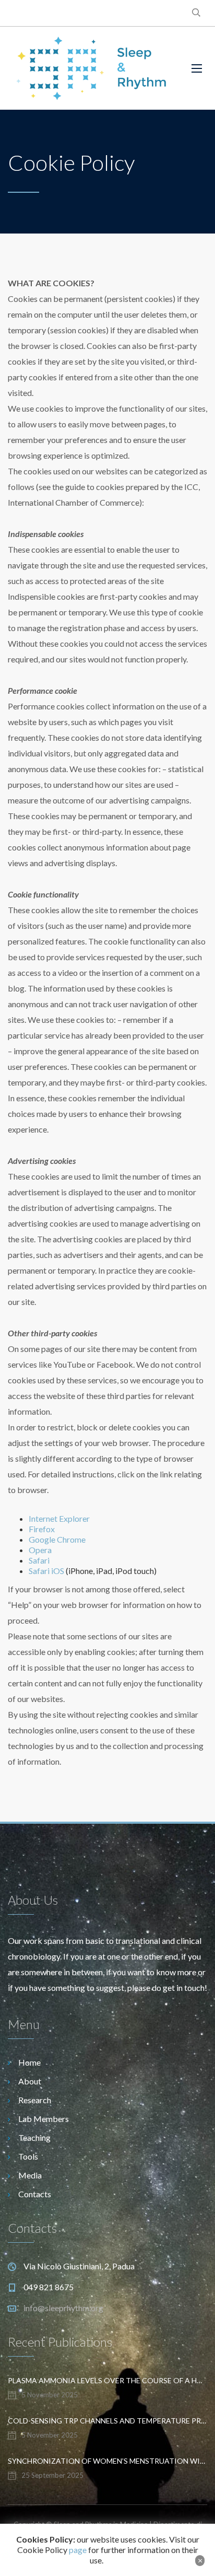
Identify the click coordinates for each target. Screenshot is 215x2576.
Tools (28, 2156)
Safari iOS (46, 1571)
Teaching (34, 2137)
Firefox (43, 1529)
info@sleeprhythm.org (63, 2308)
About (30, 2081)
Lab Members (44, 2119)
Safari (39, 1560)
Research (35, 2100)
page (78, 2550)
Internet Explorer (59, 1518)
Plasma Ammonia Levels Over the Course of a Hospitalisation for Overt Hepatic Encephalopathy (107, 2380)
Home (29, 2062)
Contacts (35, 2194)
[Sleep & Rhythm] (92, 68)
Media (30, 2175)
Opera (40, 1550)
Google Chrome (57, 1539)
